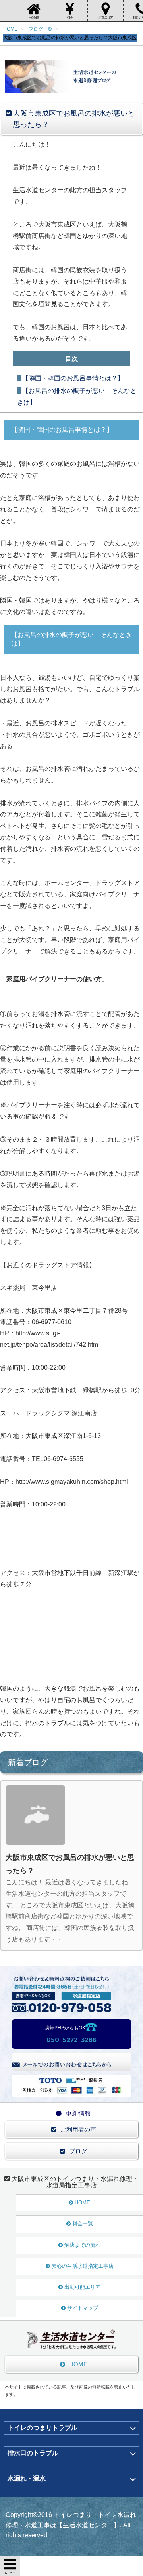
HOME (82, 2203)
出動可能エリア (82, 2287)
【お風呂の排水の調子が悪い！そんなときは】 (77, 397)
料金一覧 (83, 2224)
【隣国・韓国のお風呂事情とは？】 (73, 378)
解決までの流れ (82, 2245)
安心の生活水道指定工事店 (83, 2266)
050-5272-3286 (71, 2040)
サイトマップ (83, 2308)
